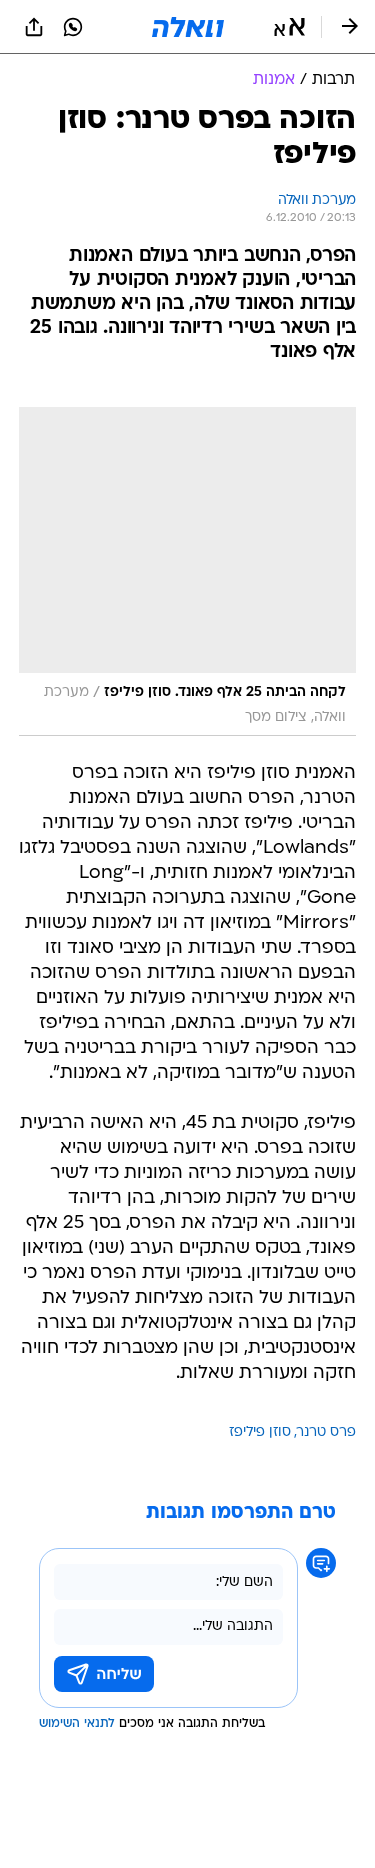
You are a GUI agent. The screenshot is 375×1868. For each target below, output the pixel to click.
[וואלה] (188, 27)
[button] (289, 27)
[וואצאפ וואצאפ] (73, 27)
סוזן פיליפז (260, 1432)
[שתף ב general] (34, 27)
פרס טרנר (326, 1432)
